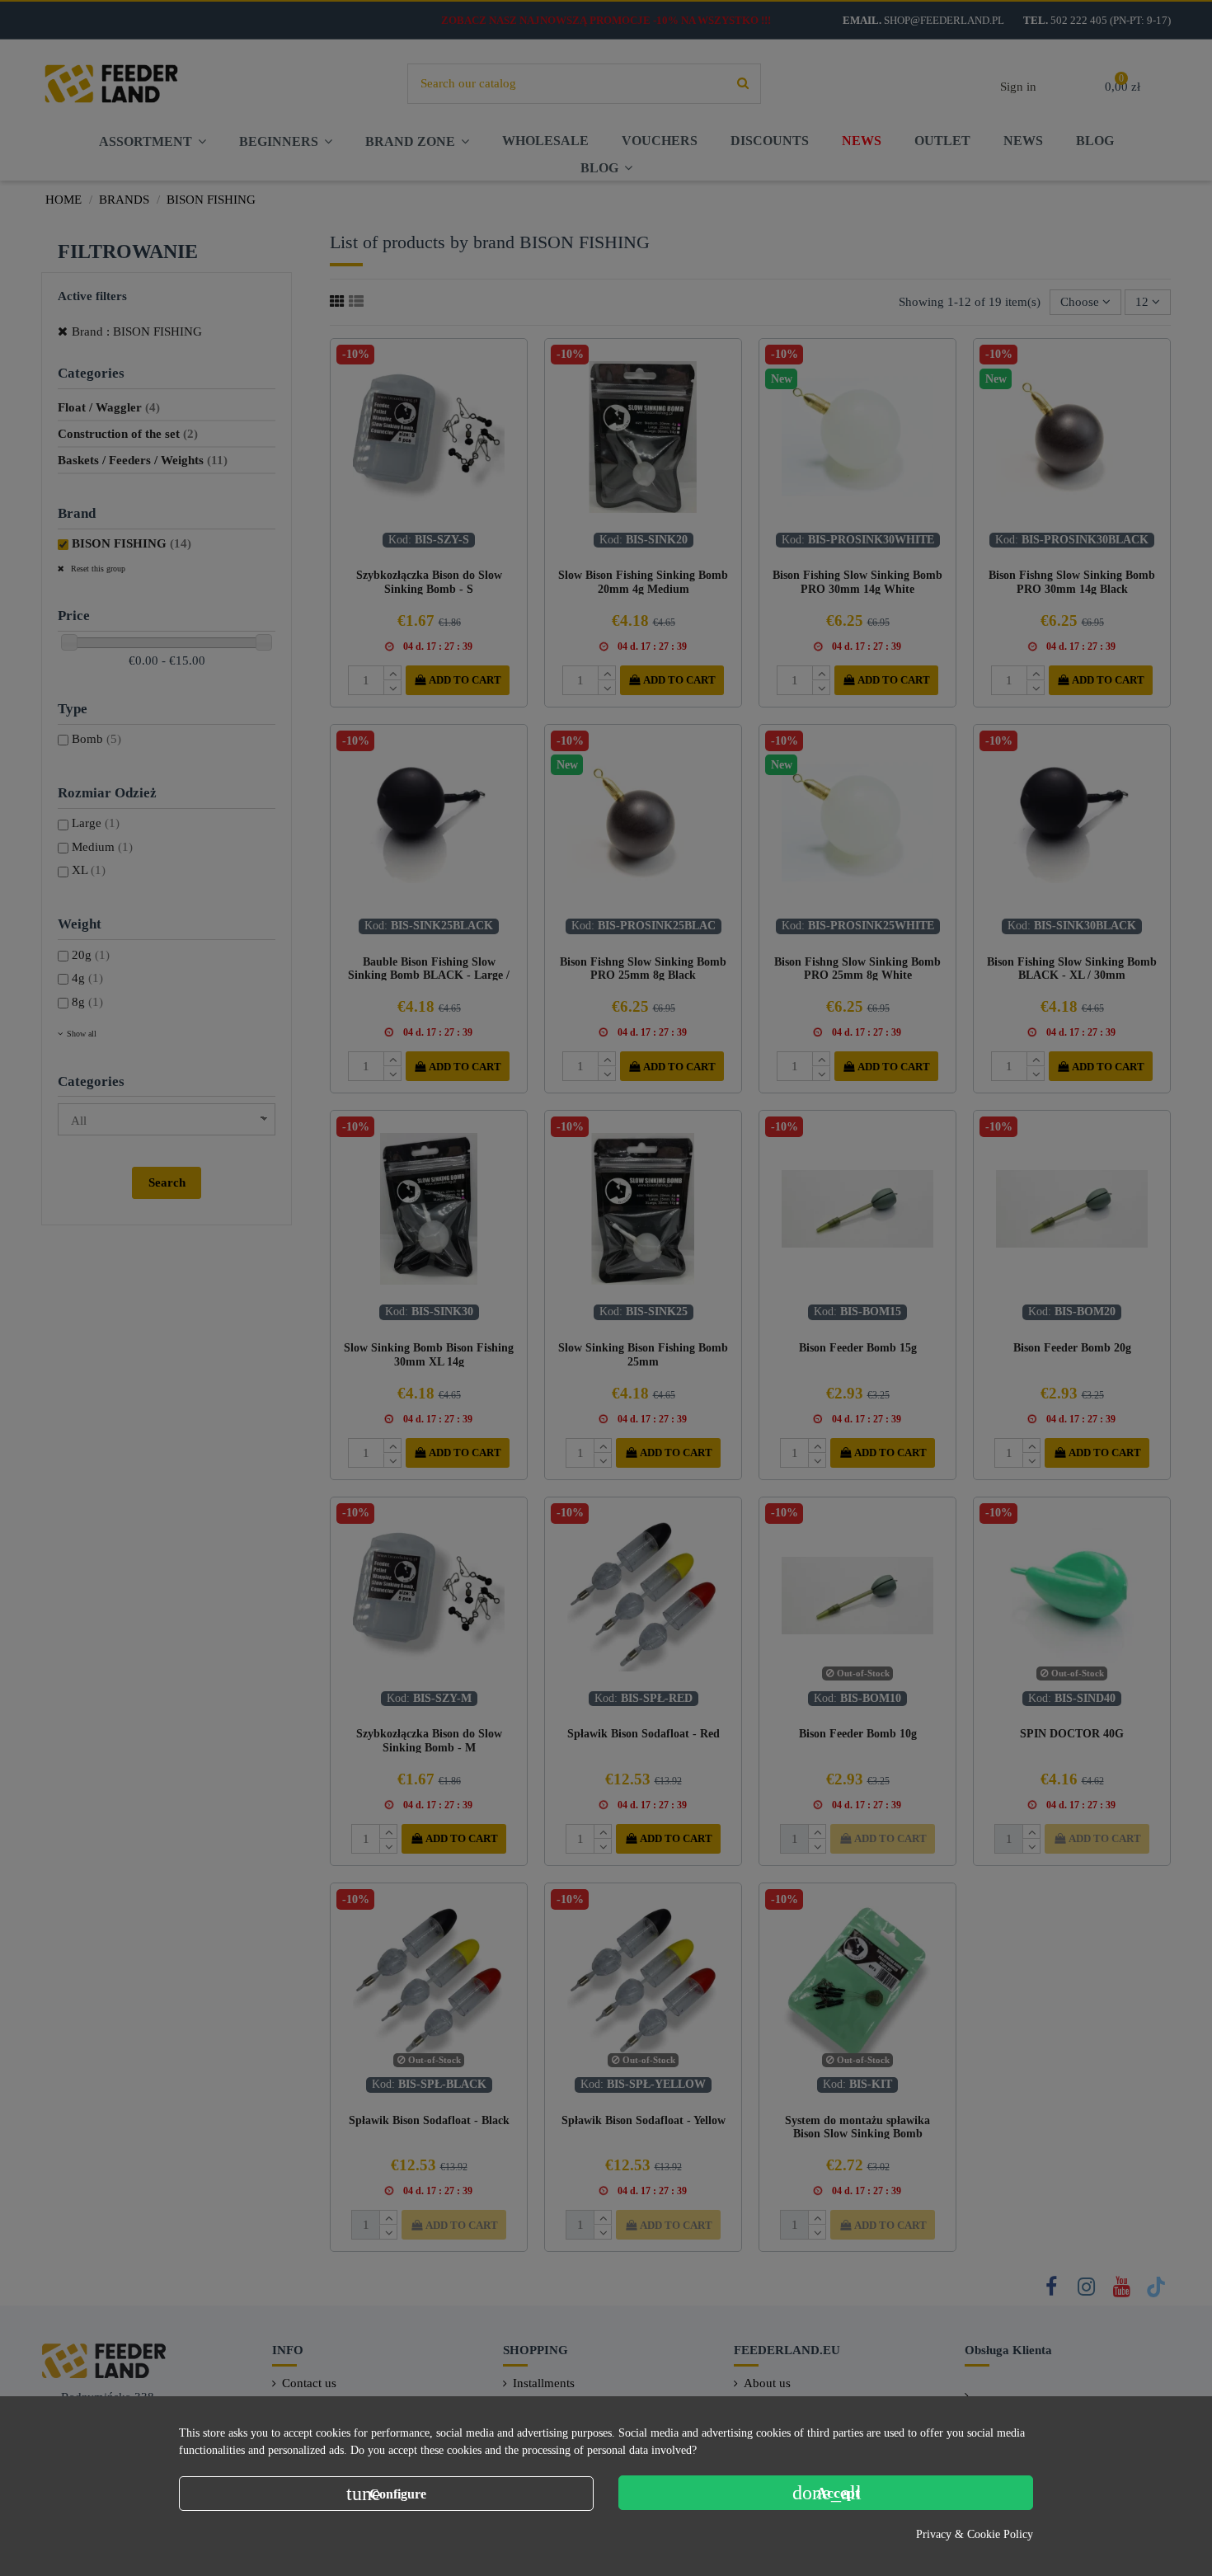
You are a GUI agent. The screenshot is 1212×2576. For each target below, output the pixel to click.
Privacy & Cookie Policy (975, 2534)
